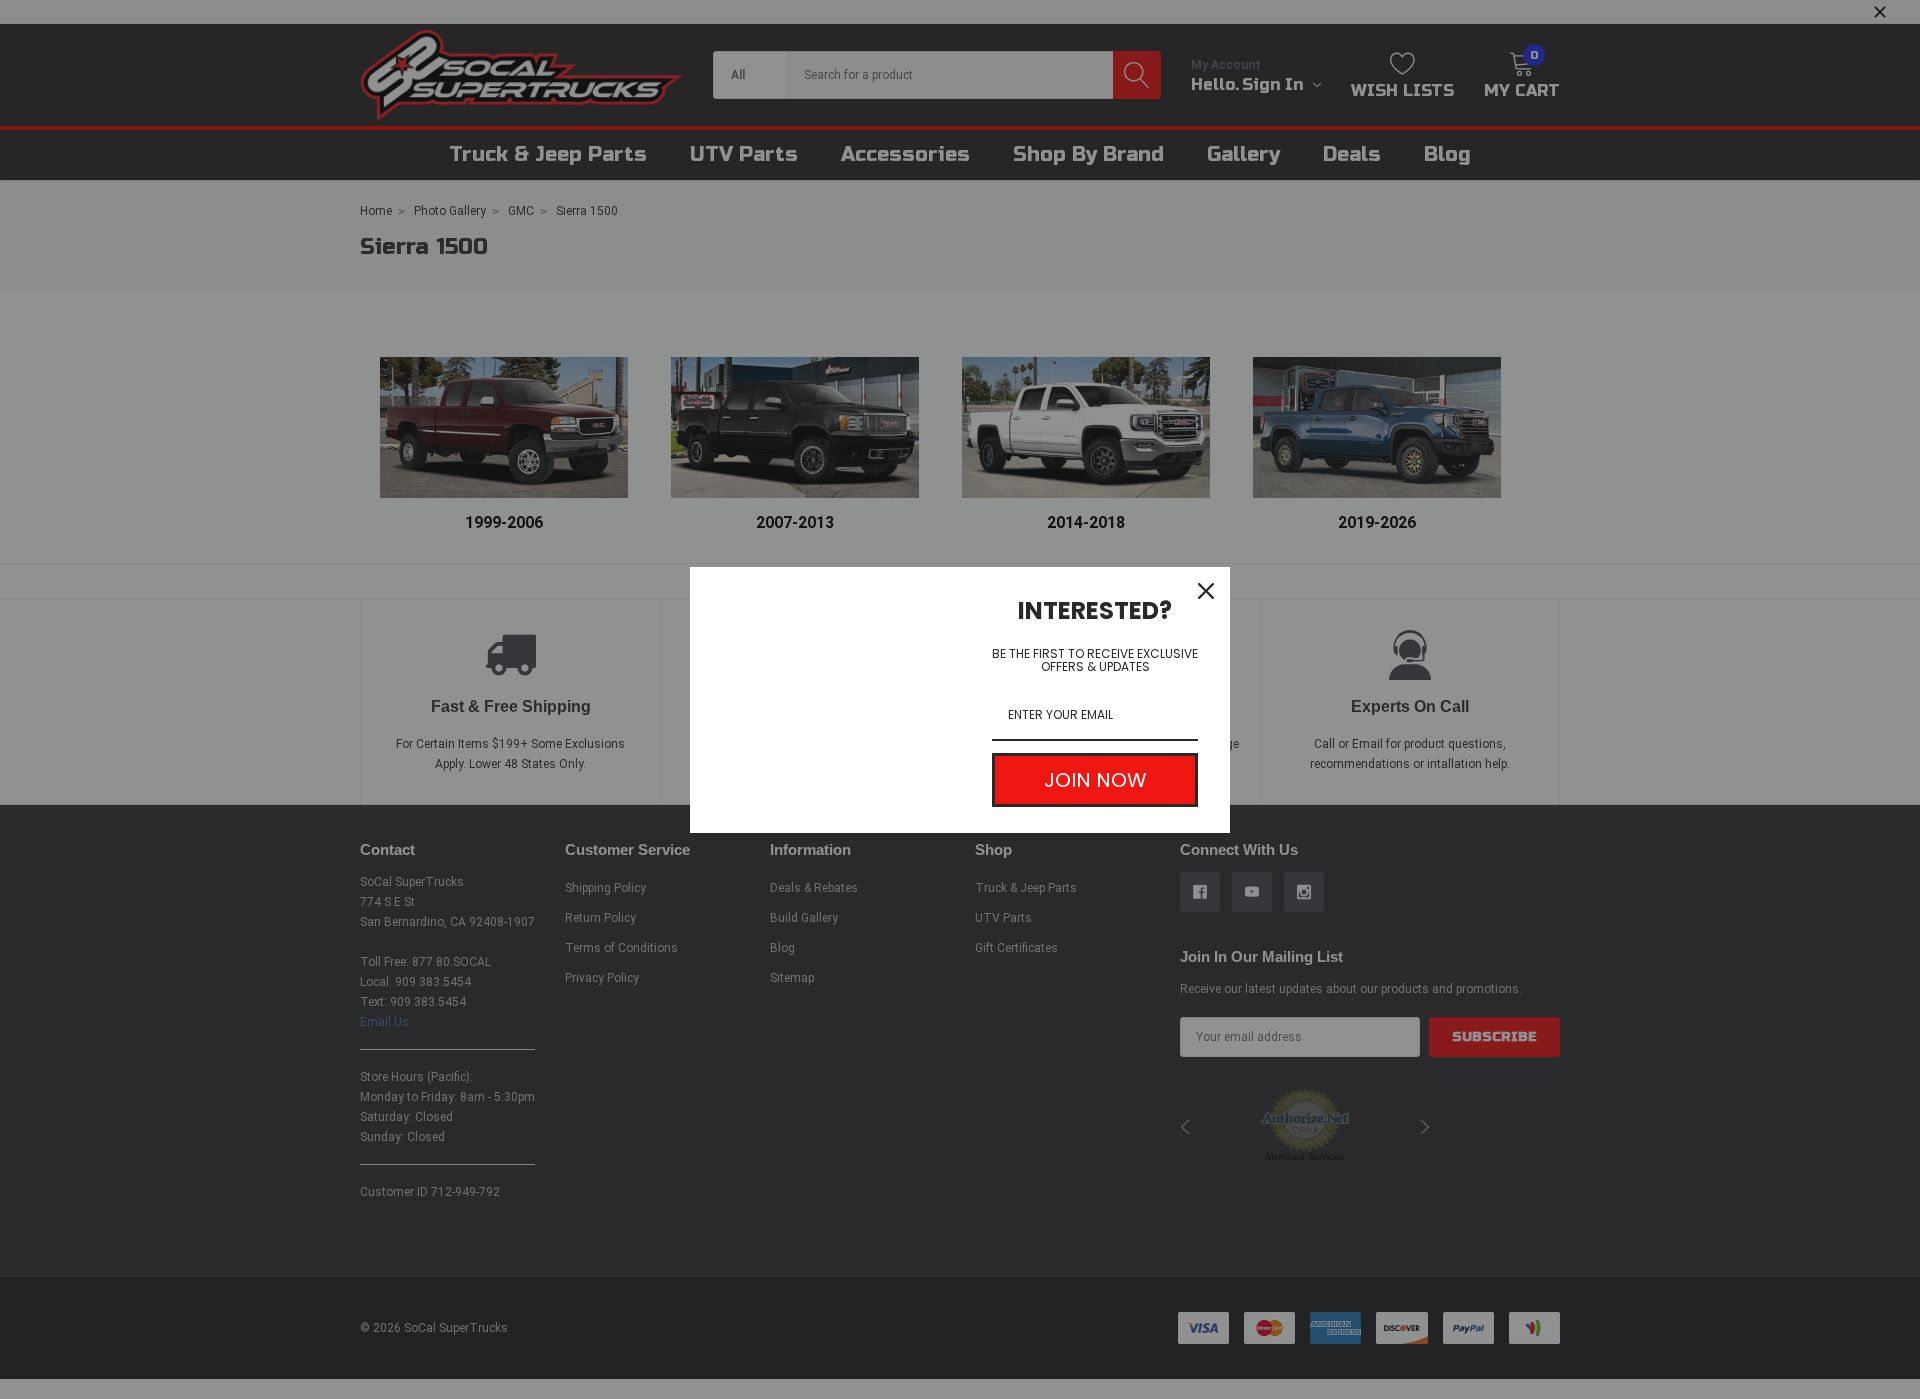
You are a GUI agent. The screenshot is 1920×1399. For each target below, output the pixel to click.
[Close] (1206, 591)
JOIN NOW (1095, 780)
